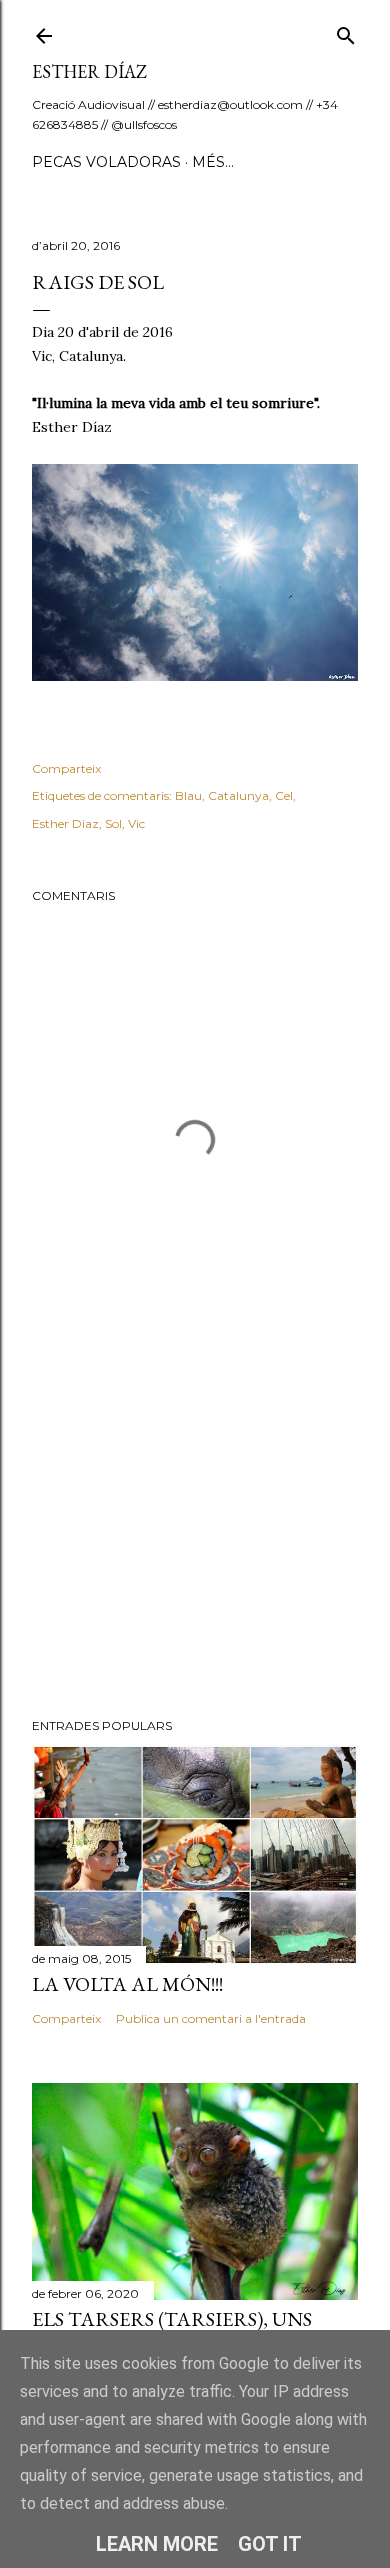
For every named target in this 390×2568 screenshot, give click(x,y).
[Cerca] (346, 31)
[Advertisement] (195, 1543)
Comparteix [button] (66, 768)
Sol (113, 823)
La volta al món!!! (127, 1984)
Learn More (157, 2544)
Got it (270, 2544)
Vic (136, 823)
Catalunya (238, 795)
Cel (284, 795)
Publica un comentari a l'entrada (211, 2018)
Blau (188, 795)
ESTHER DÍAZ (89, 71)
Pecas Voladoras (106, 162)
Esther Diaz (65, 823)
